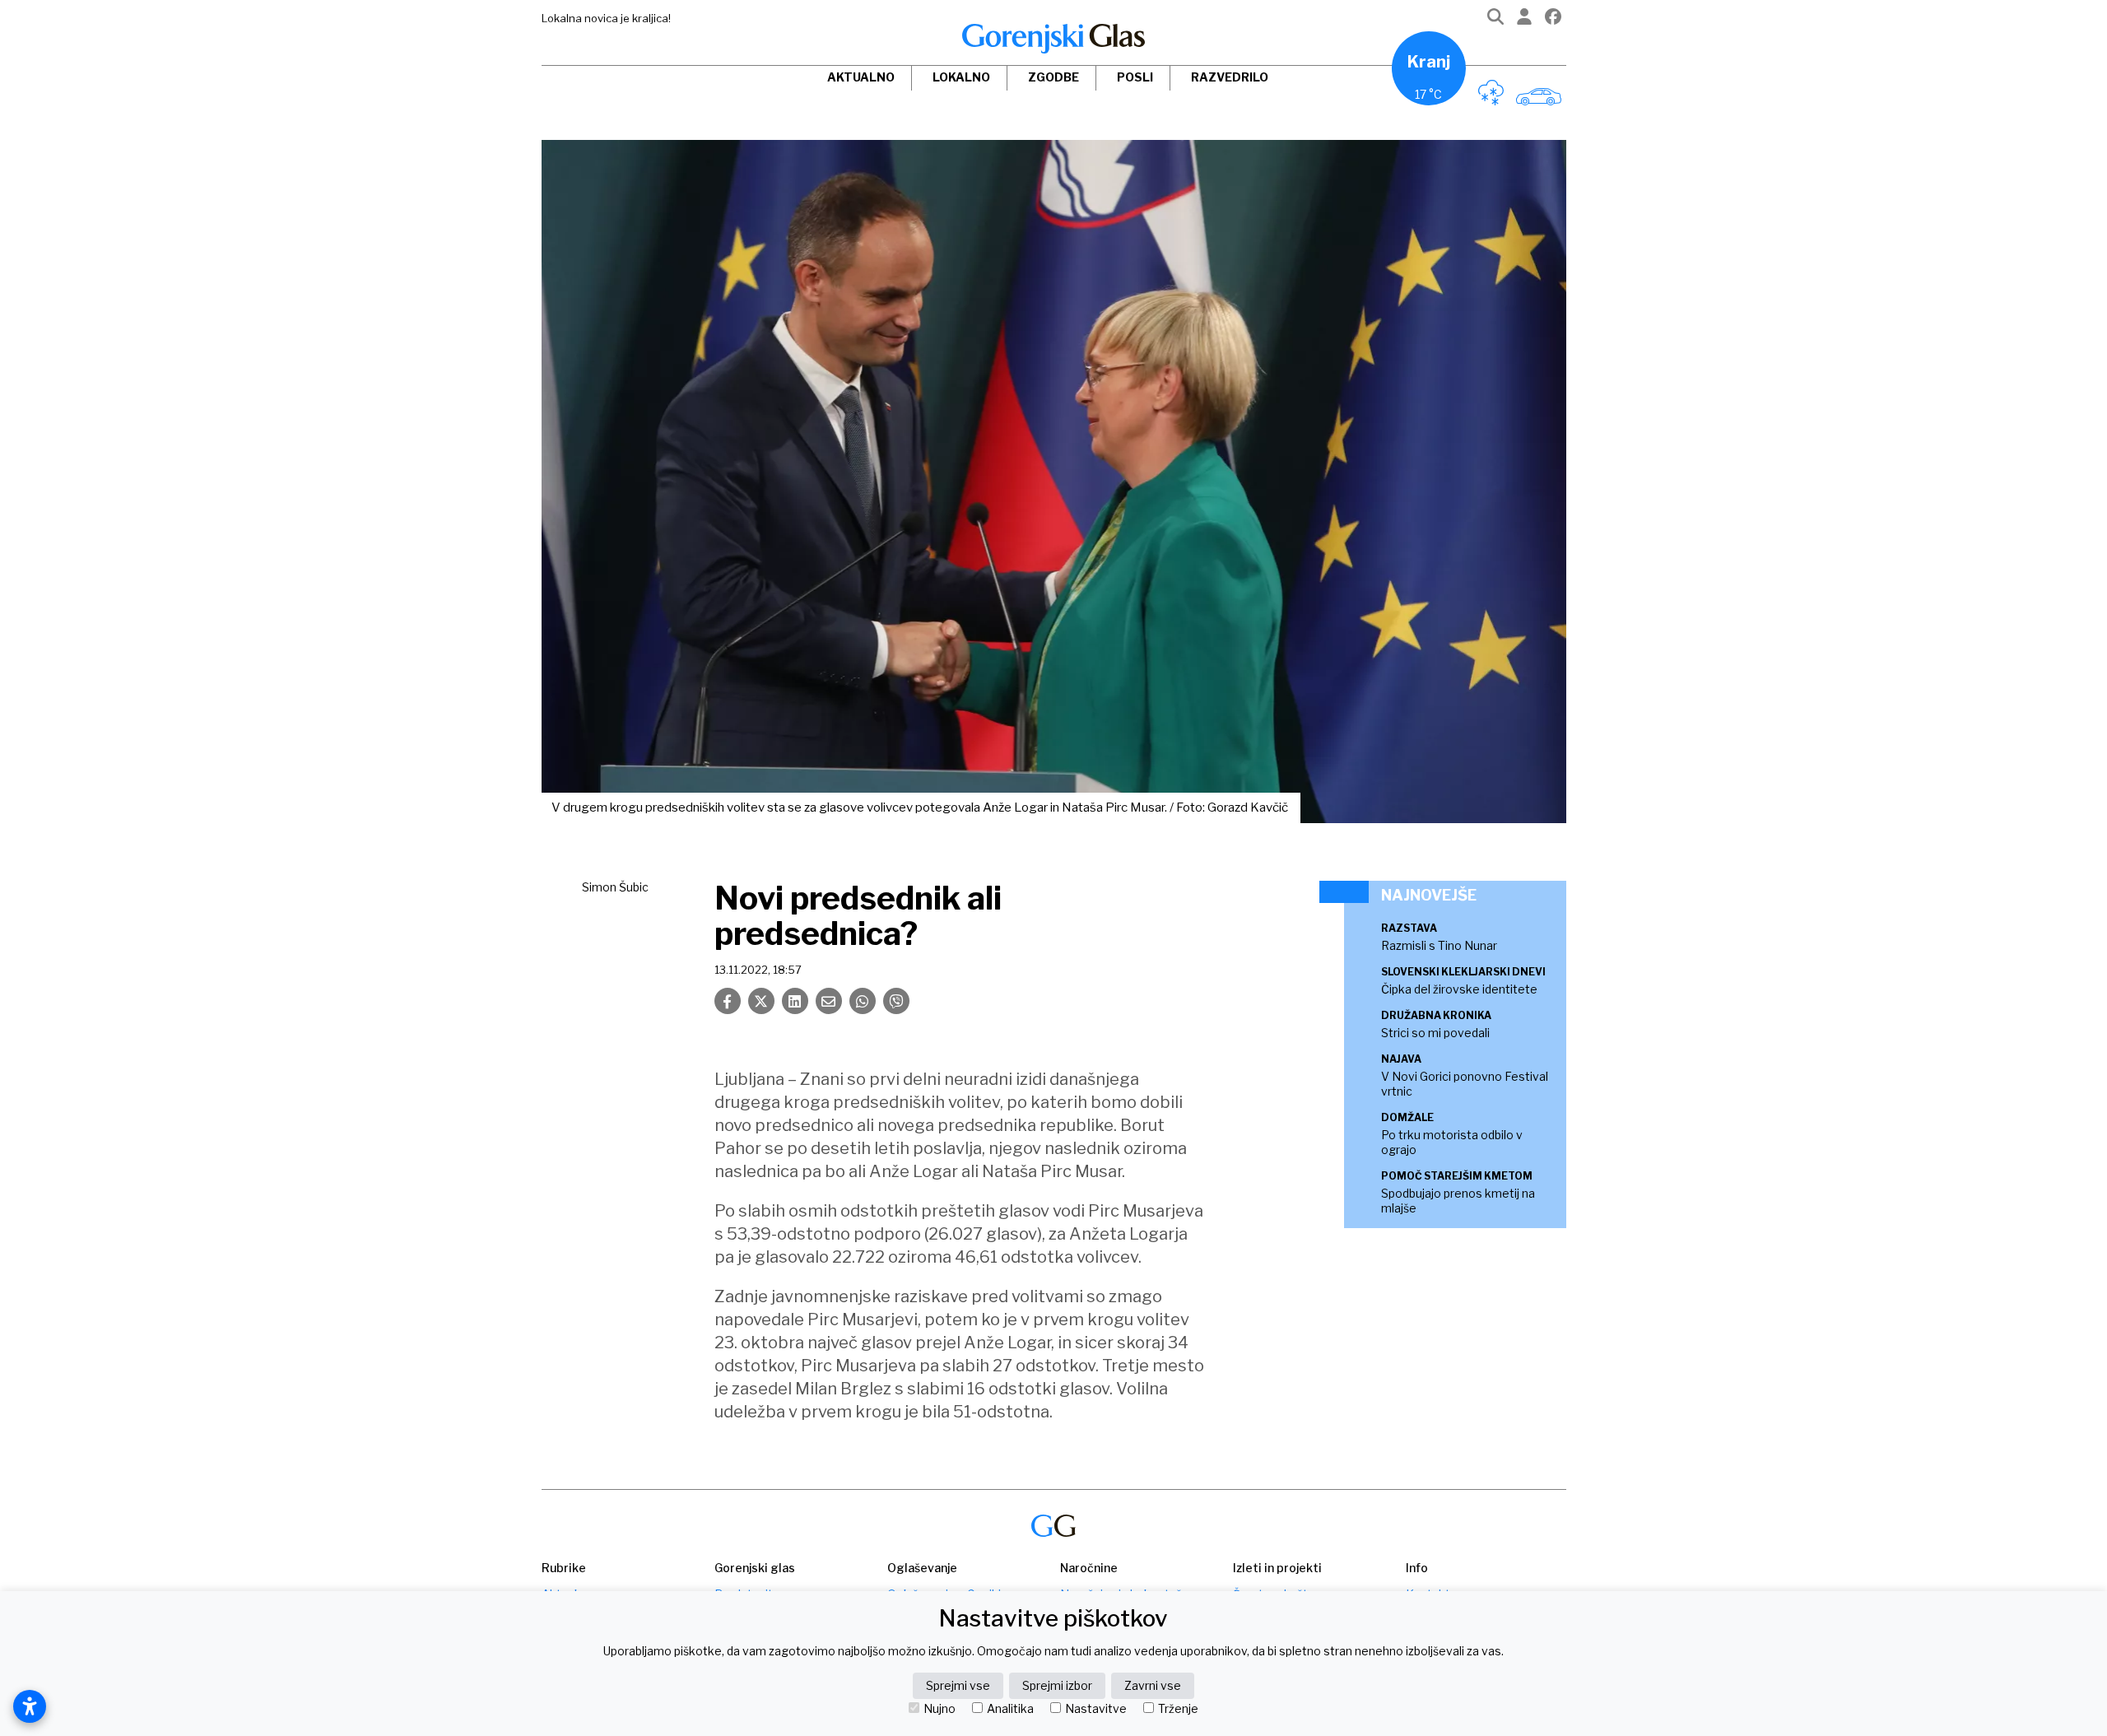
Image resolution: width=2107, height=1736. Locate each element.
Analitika (1010, 1709)
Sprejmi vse (958, 1685)
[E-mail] (829, 1001)
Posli (1135, 77)
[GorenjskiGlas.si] (1053, 39)
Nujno (940, 1709)
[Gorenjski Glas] (1053, 1526)
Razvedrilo (1230, 77)
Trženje (1178, 1709)
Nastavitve (1096, 1709)
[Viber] (896, 1001)
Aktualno (861, 77)
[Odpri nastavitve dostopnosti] (30, 1706)
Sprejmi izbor (1057, 1685)
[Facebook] (1553, 20)
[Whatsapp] (863, 1001)
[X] (761, 1001)
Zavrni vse (1153, 1685)
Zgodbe (1053, 77)
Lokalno (961, 77)
